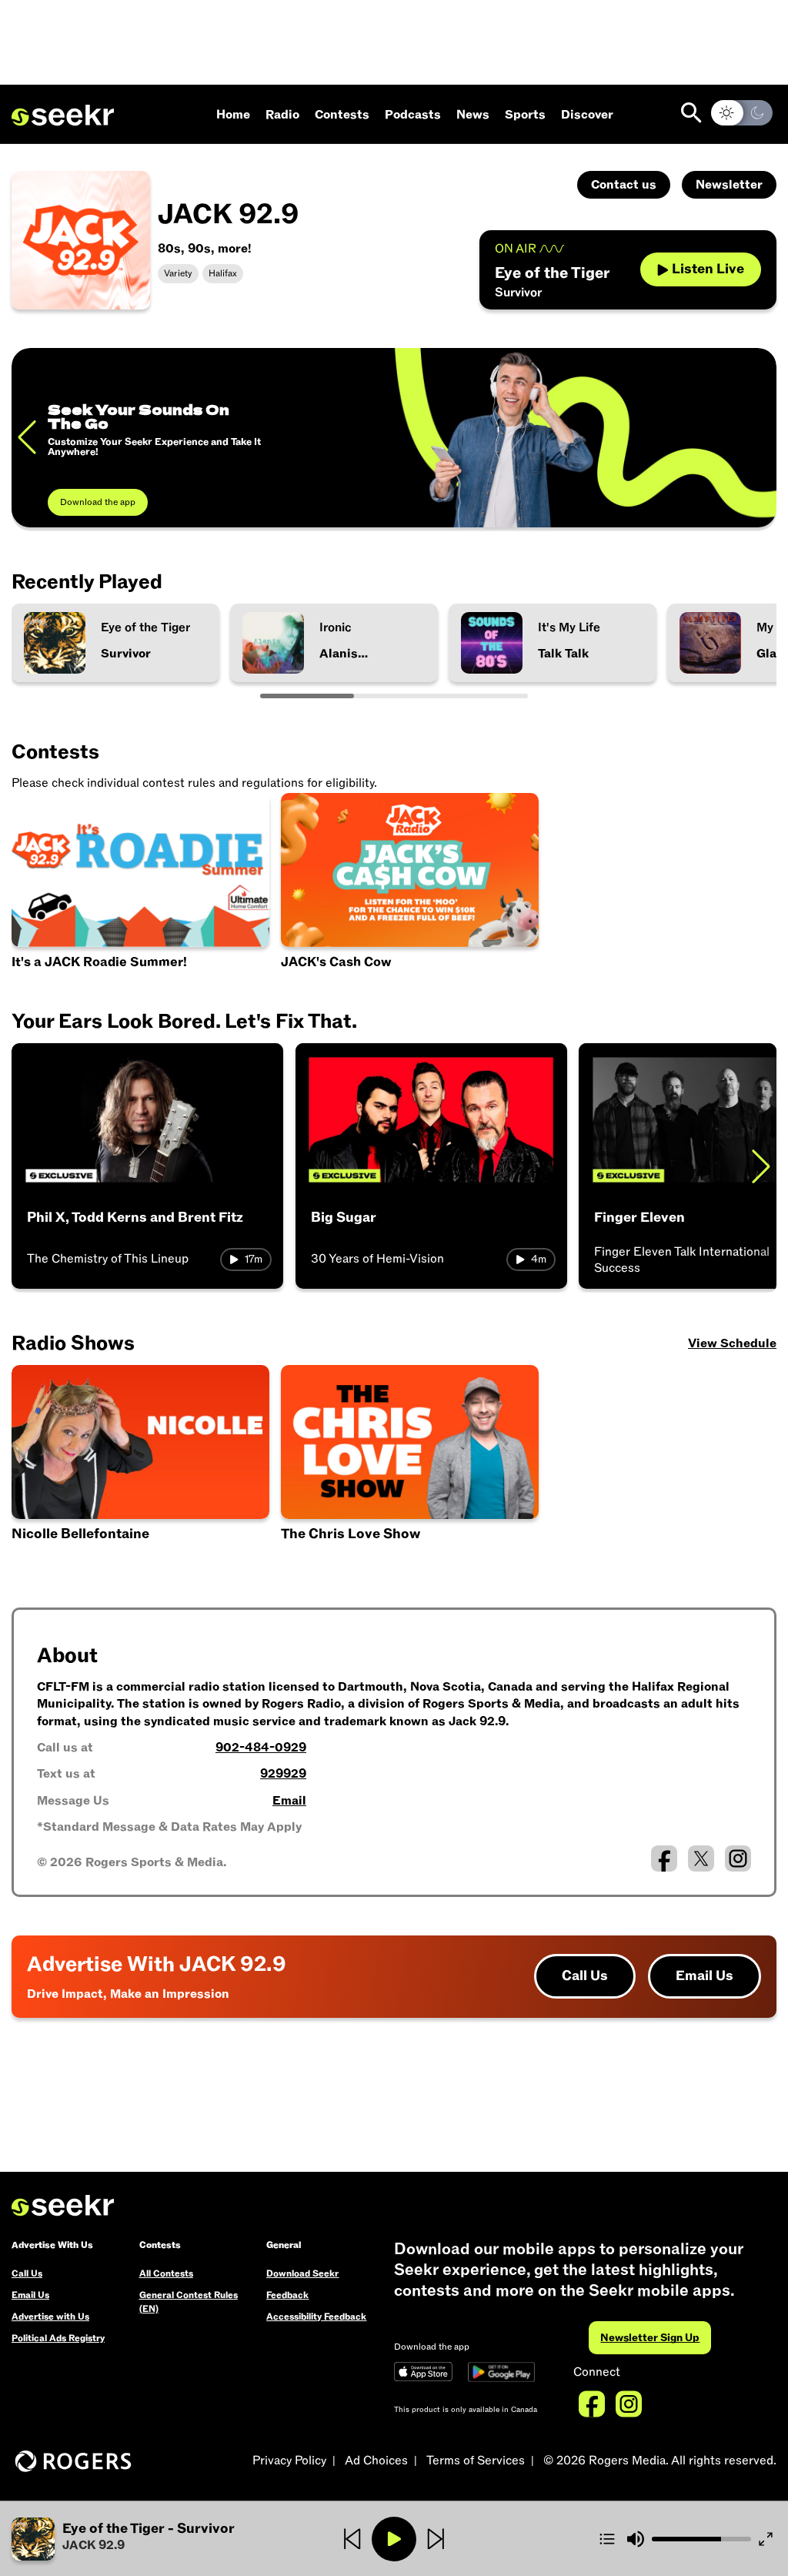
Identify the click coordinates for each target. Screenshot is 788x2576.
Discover (587, 115)
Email (289, 1801)
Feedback (287, 2295)
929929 (283, 1774)
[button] (141, 1467)
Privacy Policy (289, 2461)
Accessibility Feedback (316, 2317)
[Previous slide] (27, 438)
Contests (342, 115)
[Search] (691, 113)
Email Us (705, 1976)
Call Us (585, 1976)
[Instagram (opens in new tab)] (738, 1858)
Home (233, 115)
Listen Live (708, 269)
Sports (525, 115)
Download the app (98, 502)
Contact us (624, 185)
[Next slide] (761, 1166)
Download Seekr (302, 2273)
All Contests (166, 2273)
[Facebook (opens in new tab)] (664, 1858)
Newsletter (729, 185)
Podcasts (413, 115)
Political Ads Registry (58, 2338)
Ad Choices (376, 2461)
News (473, 115)
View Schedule (732, 1343)
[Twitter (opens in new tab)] (701, 1858)
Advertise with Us (50, 2317)
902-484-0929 (261, 1748)
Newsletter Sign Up (650, 2338)
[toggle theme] (742, 113)
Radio (282, 115)
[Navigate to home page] (63, 115)
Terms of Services (476, 2461)
